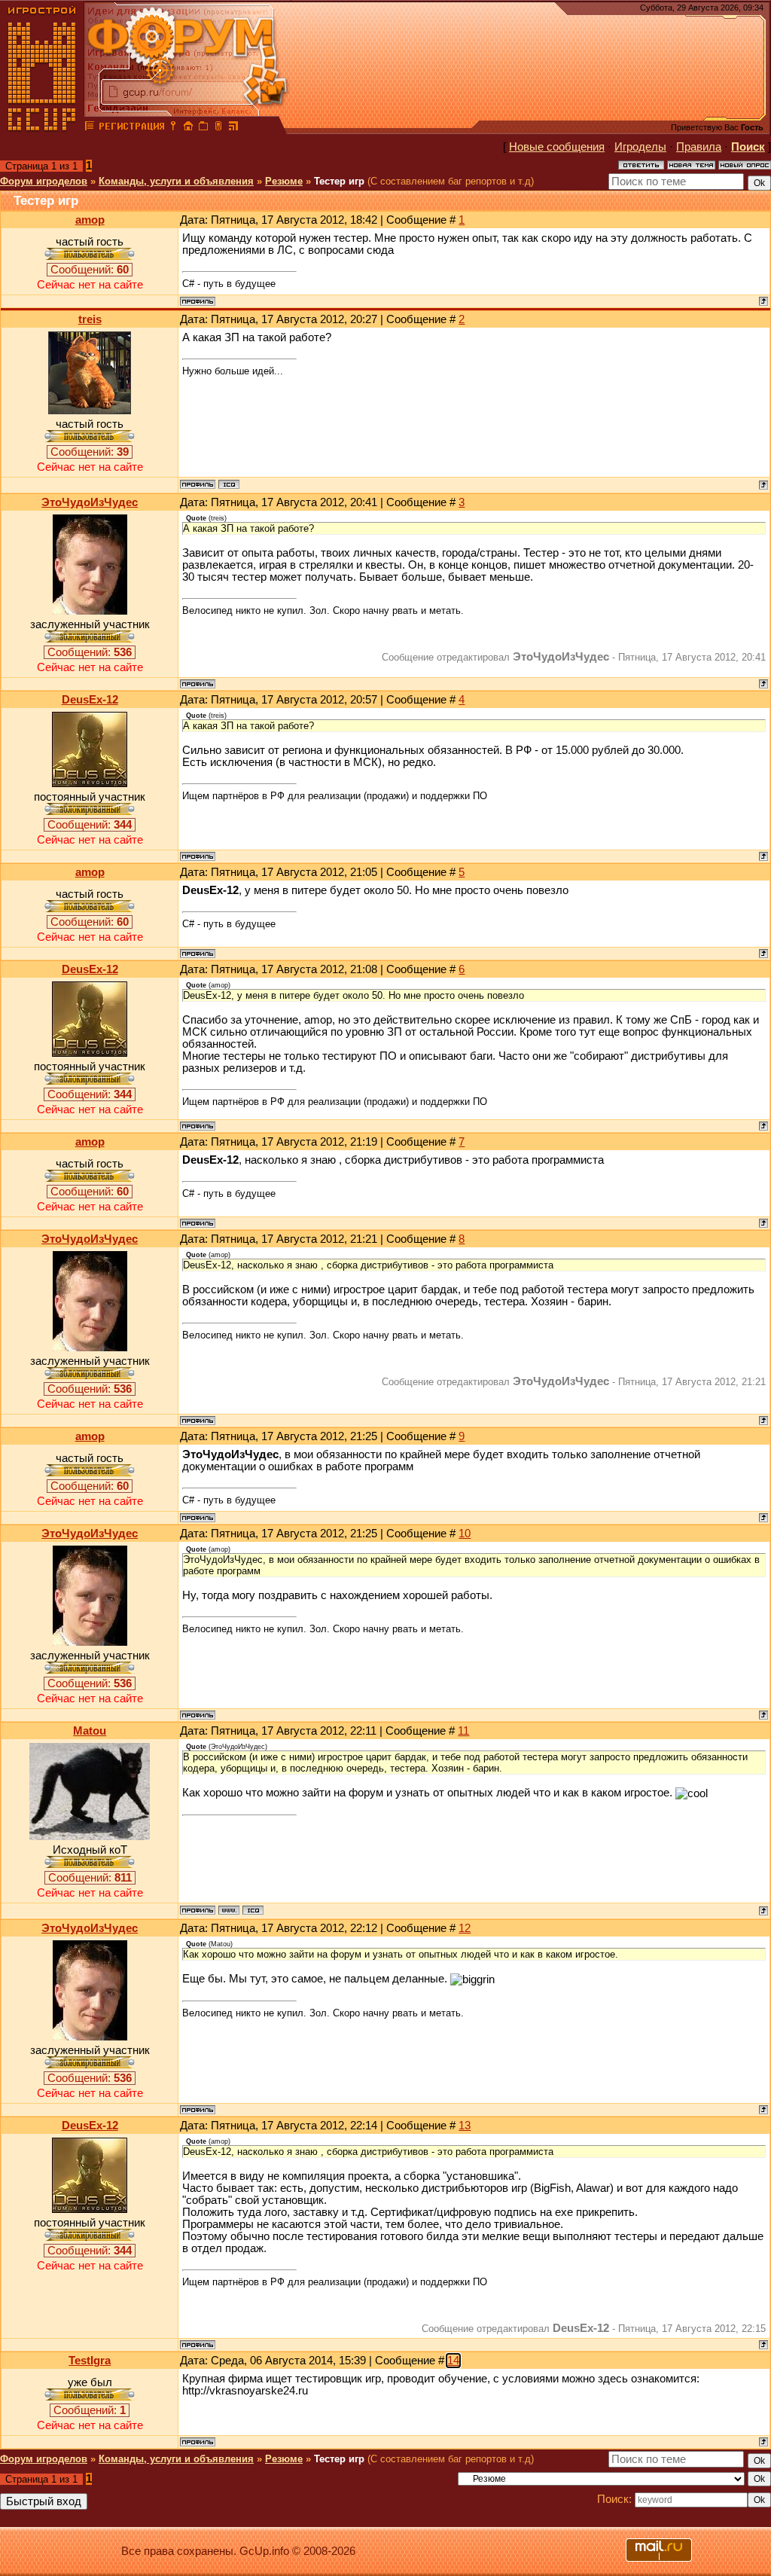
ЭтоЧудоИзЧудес (90, 502)
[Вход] (173, 128)
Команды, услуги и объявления (176, 181)
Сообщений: (90, 270)
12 (465, 1928)
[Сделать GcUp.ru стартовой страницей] (188, 128)
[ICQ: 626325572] (229, 484)
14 (453, 2361)
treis (90, 319)
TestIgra (90, 2361)
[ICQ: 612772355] (253, 1910)
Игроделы (640, 147)
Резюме (284, 181)
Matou (90, 1731)
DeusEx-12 (90, 700)
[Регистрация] (131, 128)
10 (465, 1534)
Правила (699, 147)
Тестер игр (339, 181)
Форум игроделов (44, 181)
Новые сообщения (557, 147)
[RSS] (233, 128)
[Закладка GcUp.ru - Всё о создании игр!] (203, 128)
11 (463, 1731)
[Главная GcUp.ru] (42, 128)
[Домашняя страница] (229, 1910)
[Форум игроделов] (90, 128)
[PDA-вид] (218, 128)
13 (465, 2126)
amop (90, 220)
